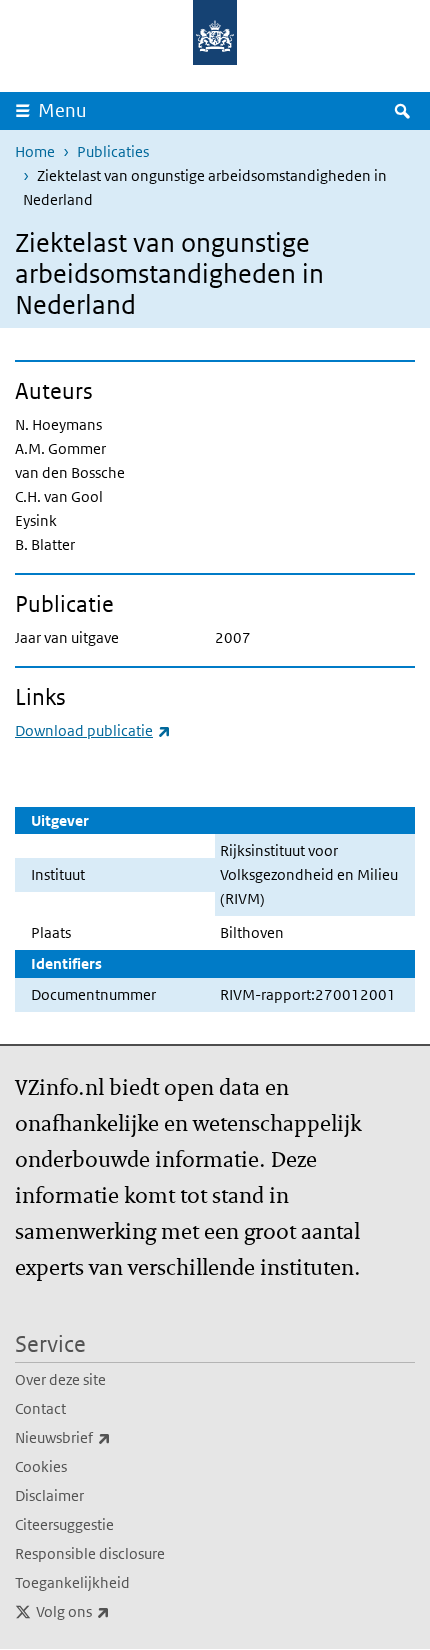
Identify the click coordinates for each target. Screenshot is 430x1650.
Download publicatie (93, 730)
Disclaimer (49, 1495)
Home (35, 151)
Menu (62, 110)
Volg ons (117, 1611)
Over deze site (60, 1379)
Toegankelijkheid (72, 1582)
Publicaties (113, 151)
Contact (40, 1408)
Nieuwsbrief (107, 1437)
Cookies (41, 1466)
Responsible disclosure (90, 1553)
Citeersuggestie (64, 1524)
